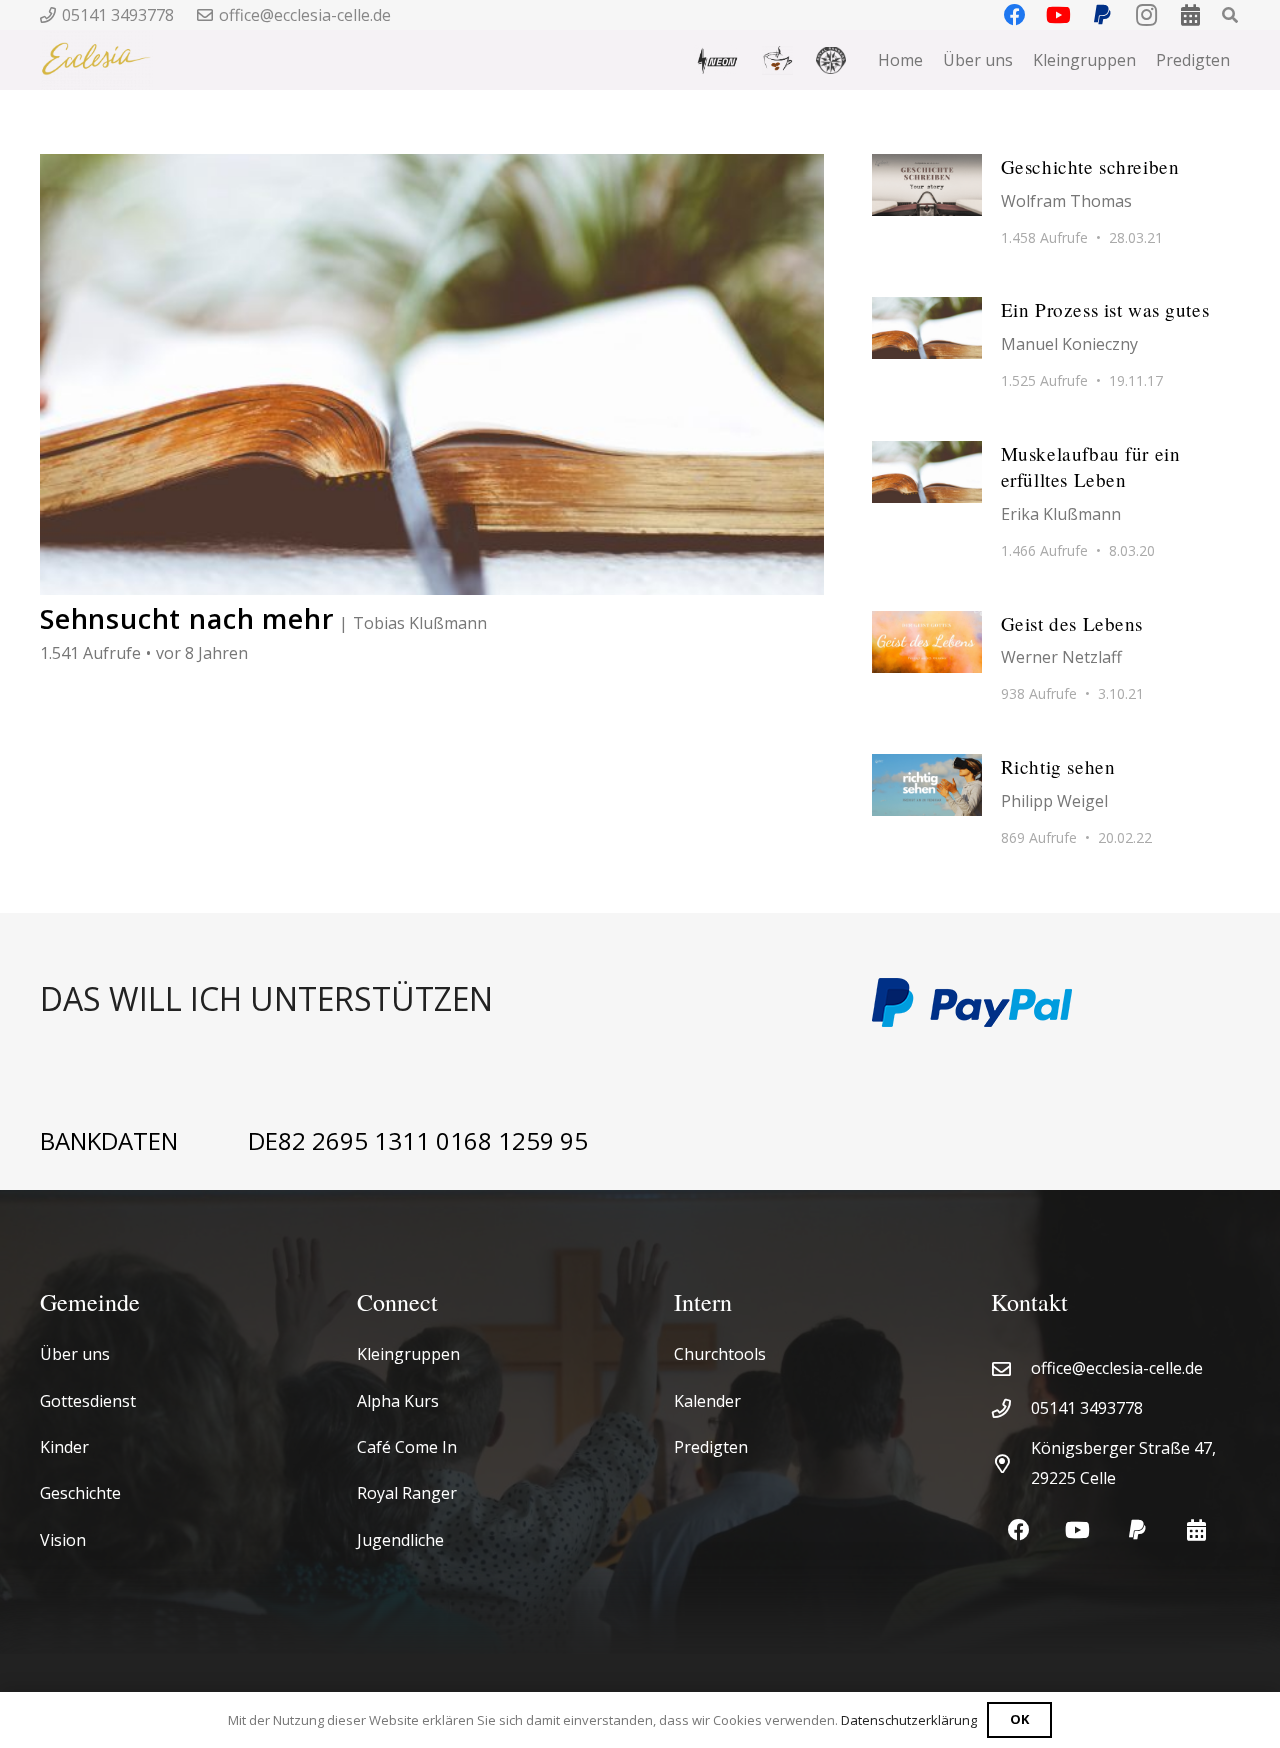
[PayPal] (1137, 1530)
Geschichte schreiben (1090, 166)
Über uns (75, 1354)
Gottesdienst (88, 1401)
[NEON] (716, 60)
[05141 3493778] (1011, 1408)
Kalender (707, 1401)
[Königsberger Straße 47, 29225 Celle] (1011, 1463)
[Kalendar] (1196, 1530)
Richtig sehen (1058, 766)
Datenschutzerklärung (909, 1720)
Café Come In (407, 1447)
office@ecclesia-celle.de (1117, 1368)
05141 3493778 (1087, 1408)
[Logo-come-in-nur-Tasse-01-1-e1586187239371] (778, 60)
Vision (63, 1540)
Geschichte (80, 1493)
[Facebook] (1018, 1530)
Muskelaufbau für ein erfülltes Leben (1091, 467)
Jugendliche (400, 1540)
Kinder (64, 1447)
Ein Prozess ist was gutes (1105, 309)
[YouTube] (1077, 1530)
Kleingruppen (408, 1354)
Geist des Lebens (1072, 623)
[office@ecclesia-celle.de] (1011, 1368)
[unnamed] (831, 60)
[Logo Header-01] (96, 60)
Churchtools (720, 1354)
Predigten (711, 1447)
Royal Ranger (407, 1493)
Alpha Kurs (398, 1401)
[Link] (432, 1002)
